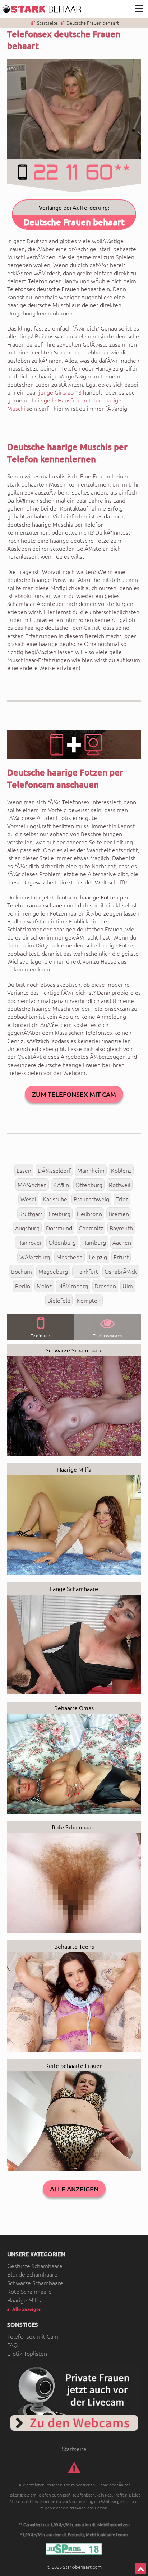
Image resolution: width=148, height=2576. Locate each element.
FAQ (12, 2345)
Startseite (47, 23)
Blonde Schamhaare (32, 2274)
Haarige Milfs (24, 2300)
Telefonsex (41, 1335)
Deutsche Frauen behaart (93, 23)
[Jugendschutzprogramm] (74, 2549)
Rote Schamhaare (29, 2291)
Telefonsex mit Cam (33, 2336)
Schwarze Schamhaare (35, 2283)
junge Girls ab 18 (60, 392)
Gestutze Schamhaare (35, 2266)
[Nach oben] (141, 2569)
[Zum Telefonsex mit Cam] (74, 2398)
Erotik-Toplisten (27, 2353)
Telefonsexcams (107, 1335)
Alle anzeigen (74, 2189)
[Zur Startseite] (45, 9)
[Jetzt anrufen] (74, 176)
